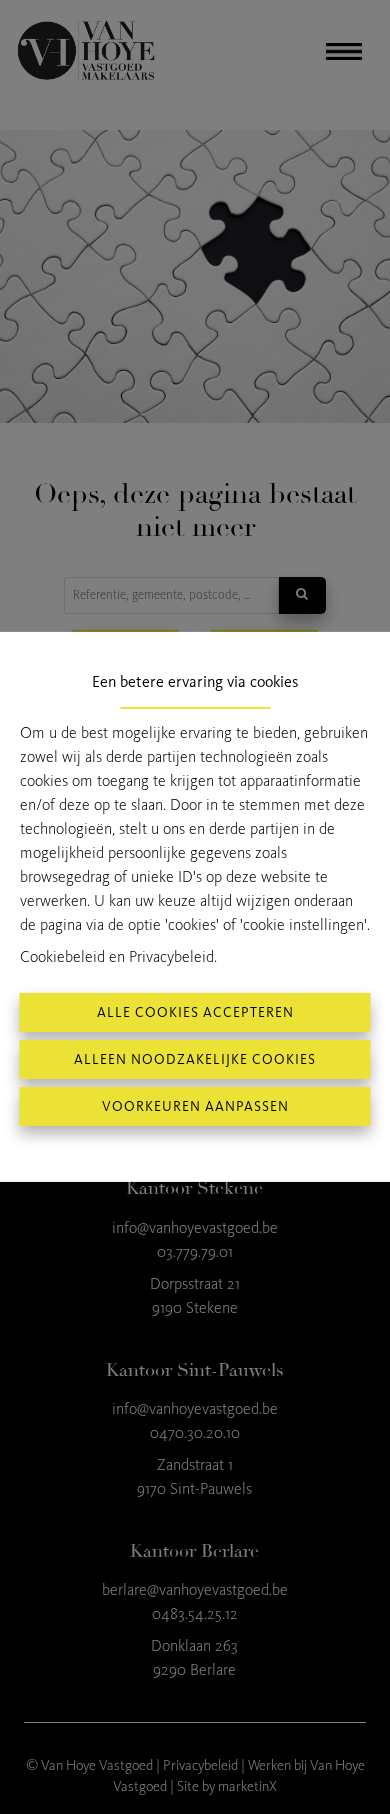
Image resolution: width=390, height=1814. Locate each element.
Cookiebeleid (62, 956)
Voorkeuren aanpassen (195, 1106)
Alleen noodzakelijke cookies (195, 1059)
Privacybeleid (171, 956)
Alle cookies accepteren (195, 1012)
